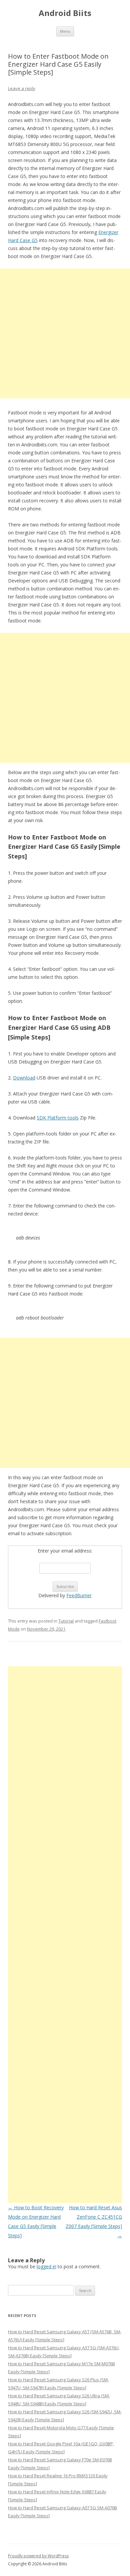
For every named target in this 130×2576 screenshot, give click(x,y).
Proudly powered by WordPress (38, 2556)
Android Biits (65, 13)
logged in (46, 2266)
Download (24, 1078)
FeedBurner (79, 1595)
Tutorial (66, 1621)
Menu (65, 31)
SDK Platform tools (58, 1118)
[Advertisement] (65, 333)
